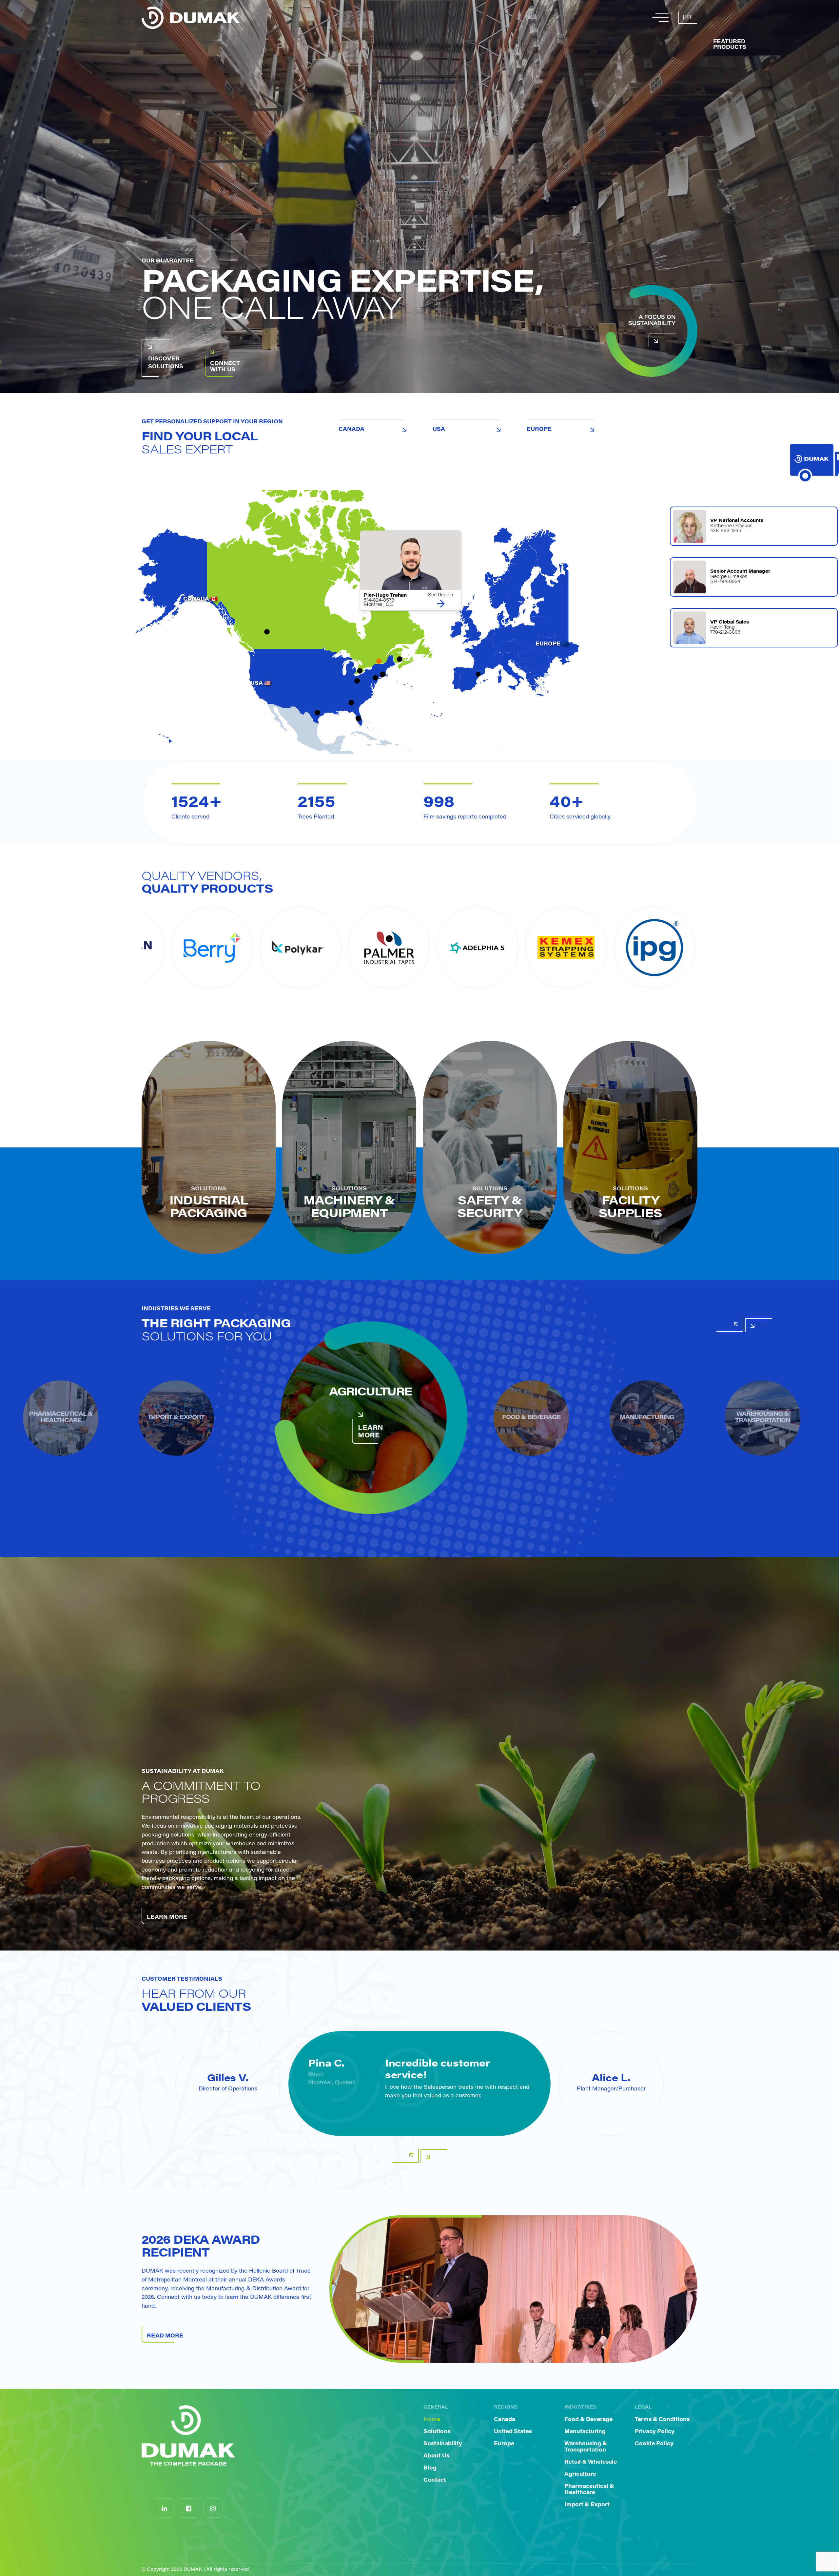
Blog (430, 2468)
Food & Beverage (588, 2420)
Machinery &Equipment (349, 1208)
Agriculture (580, 2474)
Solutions (437, 2432)
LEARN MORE (371, 1432)
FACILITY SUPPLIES (630, 1208)
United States (513, 2432)
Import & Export (587, 2505)
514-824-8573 (379, 601)
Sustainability (443, 2444)
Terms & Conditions (662, 2420)
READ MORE (165, 2336)
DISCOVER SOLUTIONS (166, 363)
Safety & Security (490, 1208)
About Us (436, 2456)
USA (439, 430)
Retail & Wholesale (591, 2462)
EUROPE (539, 430)
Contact (435, 2480)
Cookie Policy (654, 2444)
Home (432, 2420)
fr (687, 18)
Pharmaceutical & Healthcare (589, 2490)
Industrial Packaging (209, 1208)
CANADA (351, 430)
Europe (504, 2444)
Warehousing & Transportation (586, 2447)
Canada (505, 2420)
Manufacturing (585, 2432)
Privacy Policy (655, 2432)
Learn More (167, 1917)
